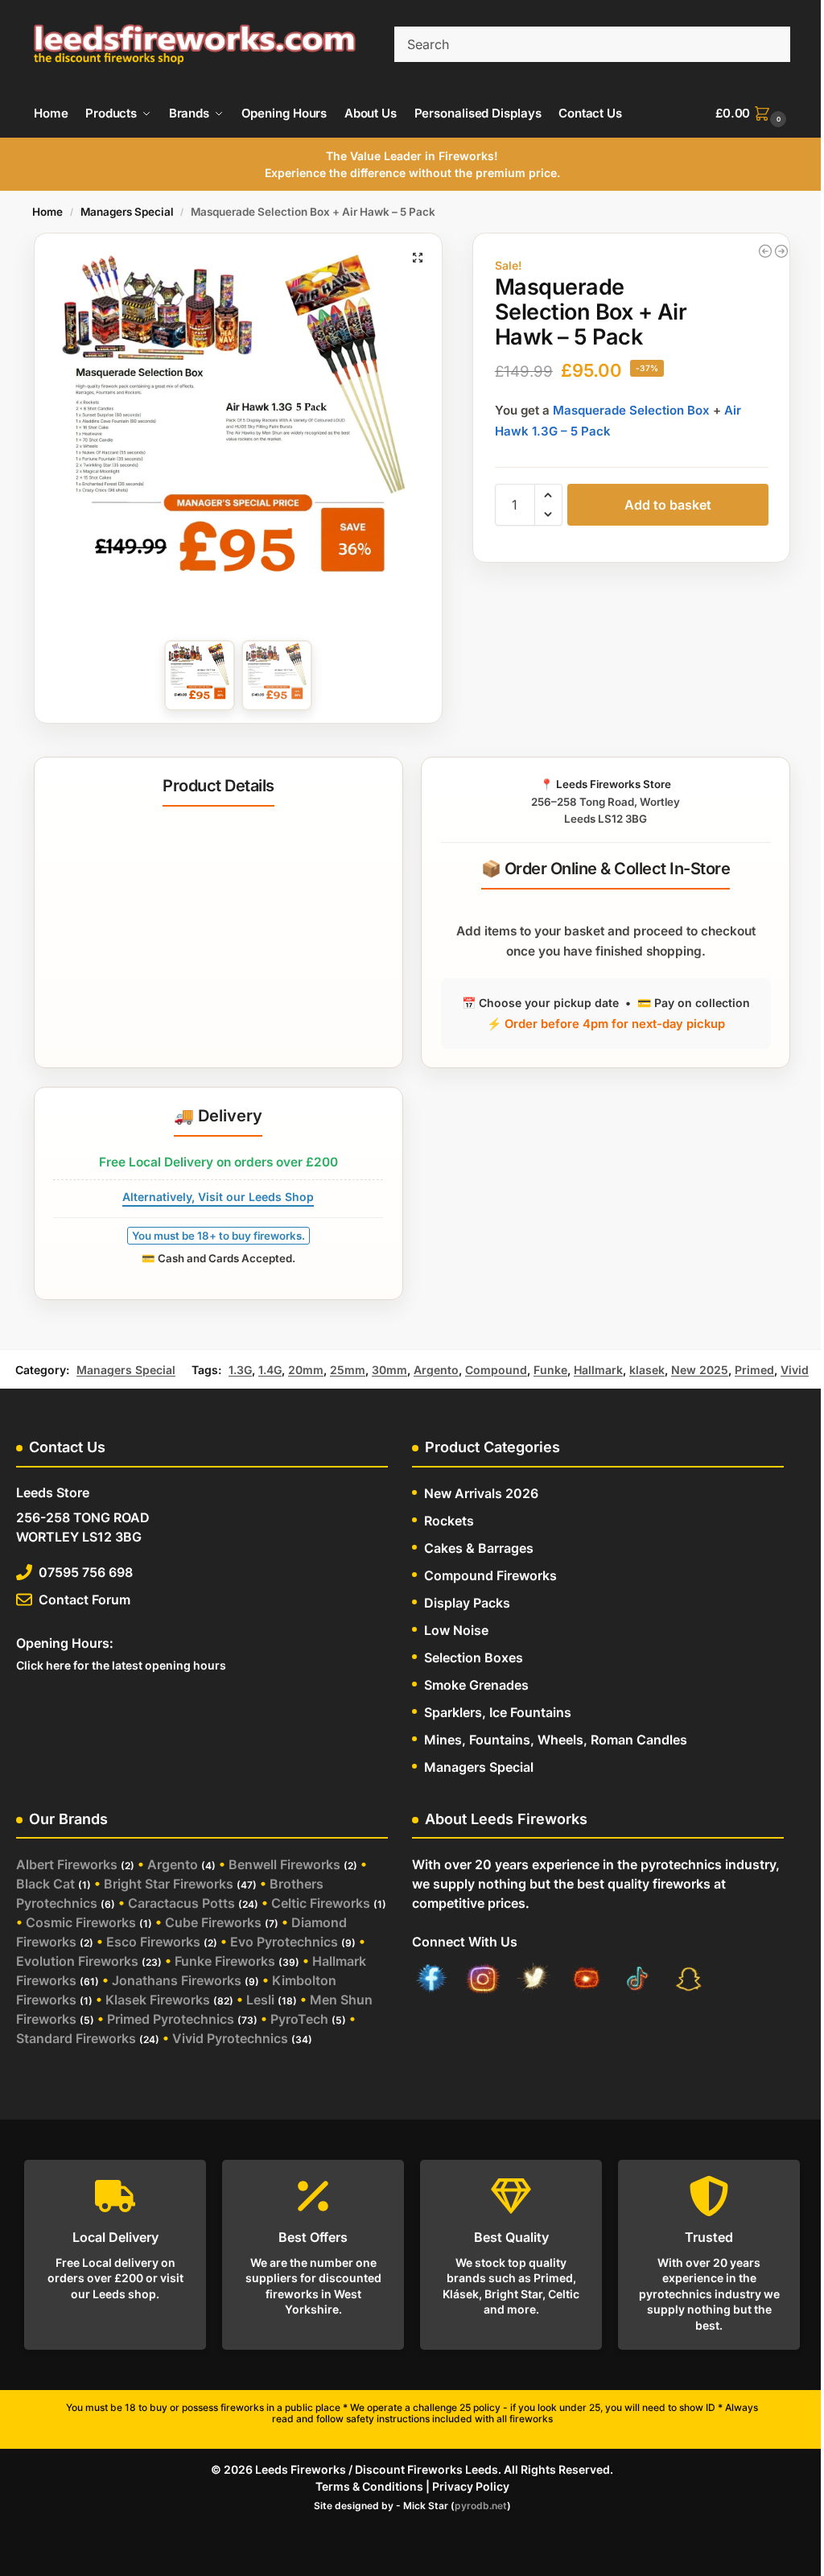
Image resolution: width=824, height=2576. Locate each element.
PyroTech (299, 2019)
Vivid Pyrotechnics (230, 2038)
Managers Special (127, 212)
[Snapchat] (689, 1981)
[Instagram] (483, 1981)
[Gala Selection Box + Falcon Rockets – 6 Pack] (765, 251)
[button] (753, 114)
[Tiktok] (637, 1981)
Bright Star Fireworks (169, 1884)
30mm (389, 1370)
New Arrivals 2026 (481, 1493)
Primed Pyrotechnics (171, 2019)
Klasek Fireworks (158, 2000)
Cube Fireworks (213, 1922)
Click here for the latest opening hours (121, 1665)
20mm (306, 1370)
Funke (550, 1370)
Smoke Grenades (476, 1685)
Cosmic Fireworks (81, 1922)
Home (47, 212)
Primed (754, 1370)
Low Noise (456, 1630)
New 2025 (700, 1370)
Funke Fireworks (225, 1961)
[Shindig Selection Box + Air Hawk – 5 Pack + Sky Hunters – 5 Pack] (781, 251)
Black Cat (45, 1884)
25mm (348, 1370)
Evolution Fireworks (77, 1961)
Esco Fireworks (153, 1942)
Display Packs (467, 1603)
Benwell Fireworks (284, 1864)
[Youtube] (586, 1981)
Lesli (260, 2000)
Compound (496, 1370)
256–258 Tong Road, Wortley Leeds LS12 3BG (606, 801)
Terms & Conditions (369, 2486)
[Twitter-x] (534, 1981)
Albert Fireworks (67, 1864)
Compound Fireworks (490, 1575)
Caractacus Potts (181, 1903)
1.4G (270, 1370)
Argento (436, 1370)
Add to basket (668, 505)
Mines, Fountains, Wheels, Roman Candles (556, 1740)
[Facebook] (431, 1981)
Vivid (795, 1370)
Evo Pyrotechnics (284, 1942)
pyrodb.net (481, 2506)
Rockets (449, 1521)
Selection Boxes (474, 1657)
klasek (647, 1370)
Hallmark (598, 1370)
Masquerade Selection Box (631, 410)
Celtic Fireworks (321, 1903)
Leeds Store (53, 1492)
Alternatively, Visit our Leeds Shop (218, 1197)
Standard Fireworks (76, 2038)
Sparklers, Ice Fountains (498, 1712)
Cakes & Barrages (479, 1548)
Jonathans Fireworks (177, 1980)
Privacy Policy (471, 2486)
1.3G (240, 1370)
